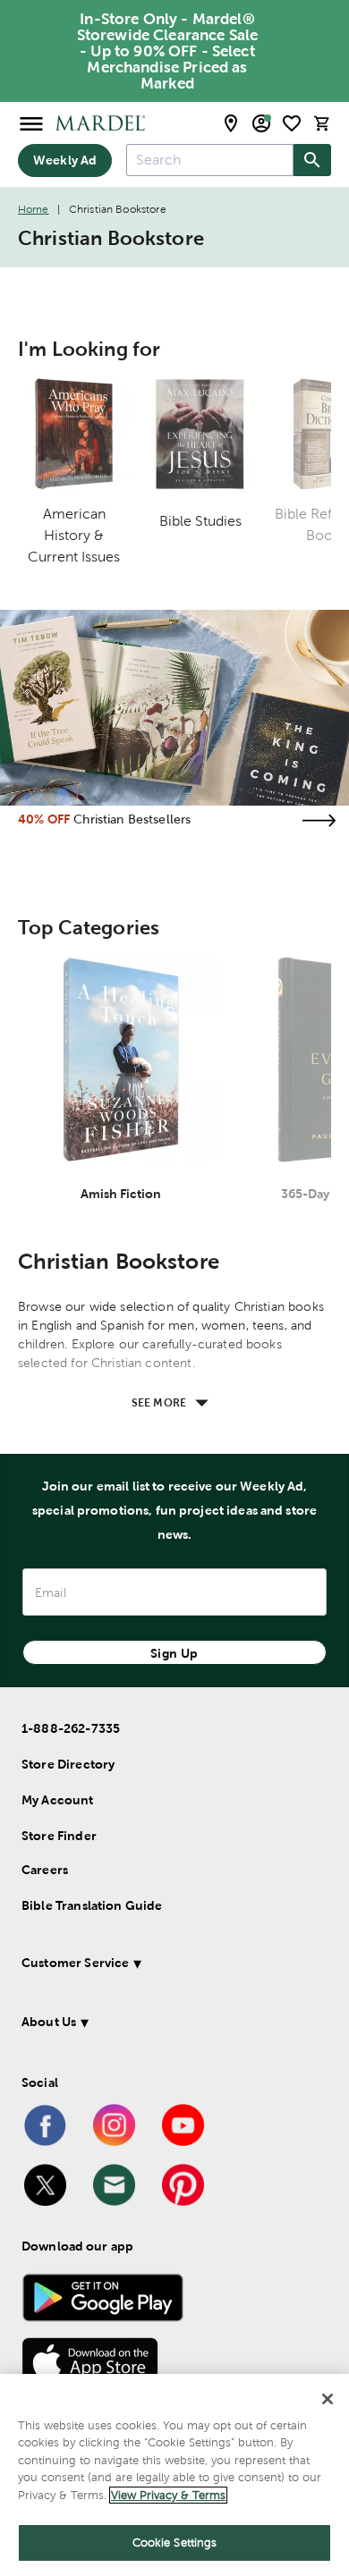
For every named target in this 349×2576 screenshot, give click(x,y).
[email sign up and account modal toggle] (261, 123)
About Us (49, 2022)
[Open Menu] (31, 123)
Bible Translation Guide (92, 1905)
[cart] (322, 123)
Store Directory (68, 1764)
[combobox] (210, 160)
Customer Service (75, 1963)
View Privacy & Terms (168, 2495)
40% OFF (44, 819)
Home (34, 209)
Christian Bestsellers (132, 819)
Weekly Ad (65, 160)
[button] (170, 1966)
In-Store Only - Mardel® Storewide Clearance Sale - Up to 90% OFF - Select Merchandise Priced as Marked (168, 51)
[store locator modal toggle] (231, 123)
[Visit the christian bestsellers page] (319, 820)
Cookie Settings (175, 2542)
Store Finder (59, 1836)
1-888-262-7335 (71, 1728)
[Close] (328, 2399)
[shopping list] (292, 123)
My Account (58, 1800)
